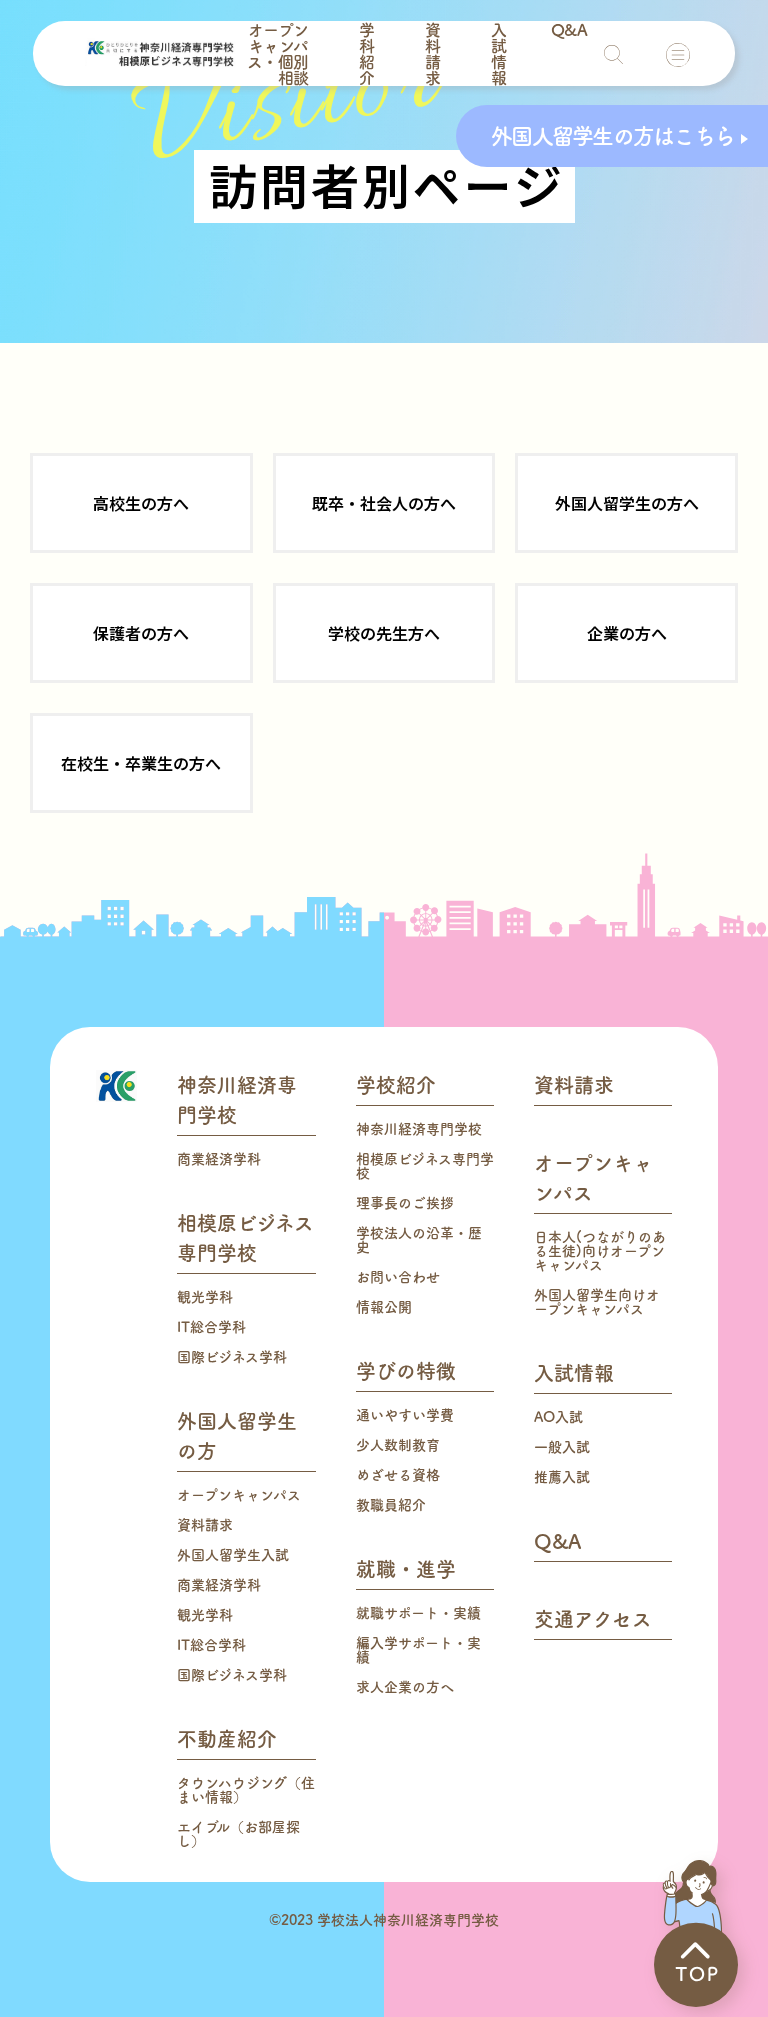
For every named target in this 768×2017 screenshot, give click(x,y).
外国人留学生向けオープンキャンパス (597, 1302)
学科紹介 (366, 54)
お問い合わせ (398, 1277)
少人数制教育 (398, 1445)
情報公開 (384, 1307)
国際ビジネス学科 (232, 1357)
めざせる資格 (398, 1475)
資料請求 (432, 54)
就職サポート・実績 (418, 1613)
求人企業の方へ (405, 1687)
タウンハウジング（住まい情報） (246, 1790)
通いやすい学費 (405, 1415)
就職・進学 (406, 1569)
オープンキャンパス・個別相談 (277, 54)
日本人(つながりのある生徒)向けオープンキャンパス (600, 1251)
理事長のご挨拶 (405, 1203)
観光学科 (205, 1297)
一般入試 (562, 1447)
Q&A (569, 30)
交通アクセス (593, 1619)
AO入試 (558, 1417)
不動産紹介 (227, 1739)
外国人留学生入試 (233, 1555)
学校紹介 (396, 1085)
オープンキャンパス (239, 1495)
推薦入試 (562, 1477)
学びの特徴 (406, 1371)
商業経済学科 (219, 1159)
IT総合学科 (211, 1327)
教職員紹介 (391, 1505)
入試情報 (498, 54)
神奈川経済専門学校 (419, 1129)
